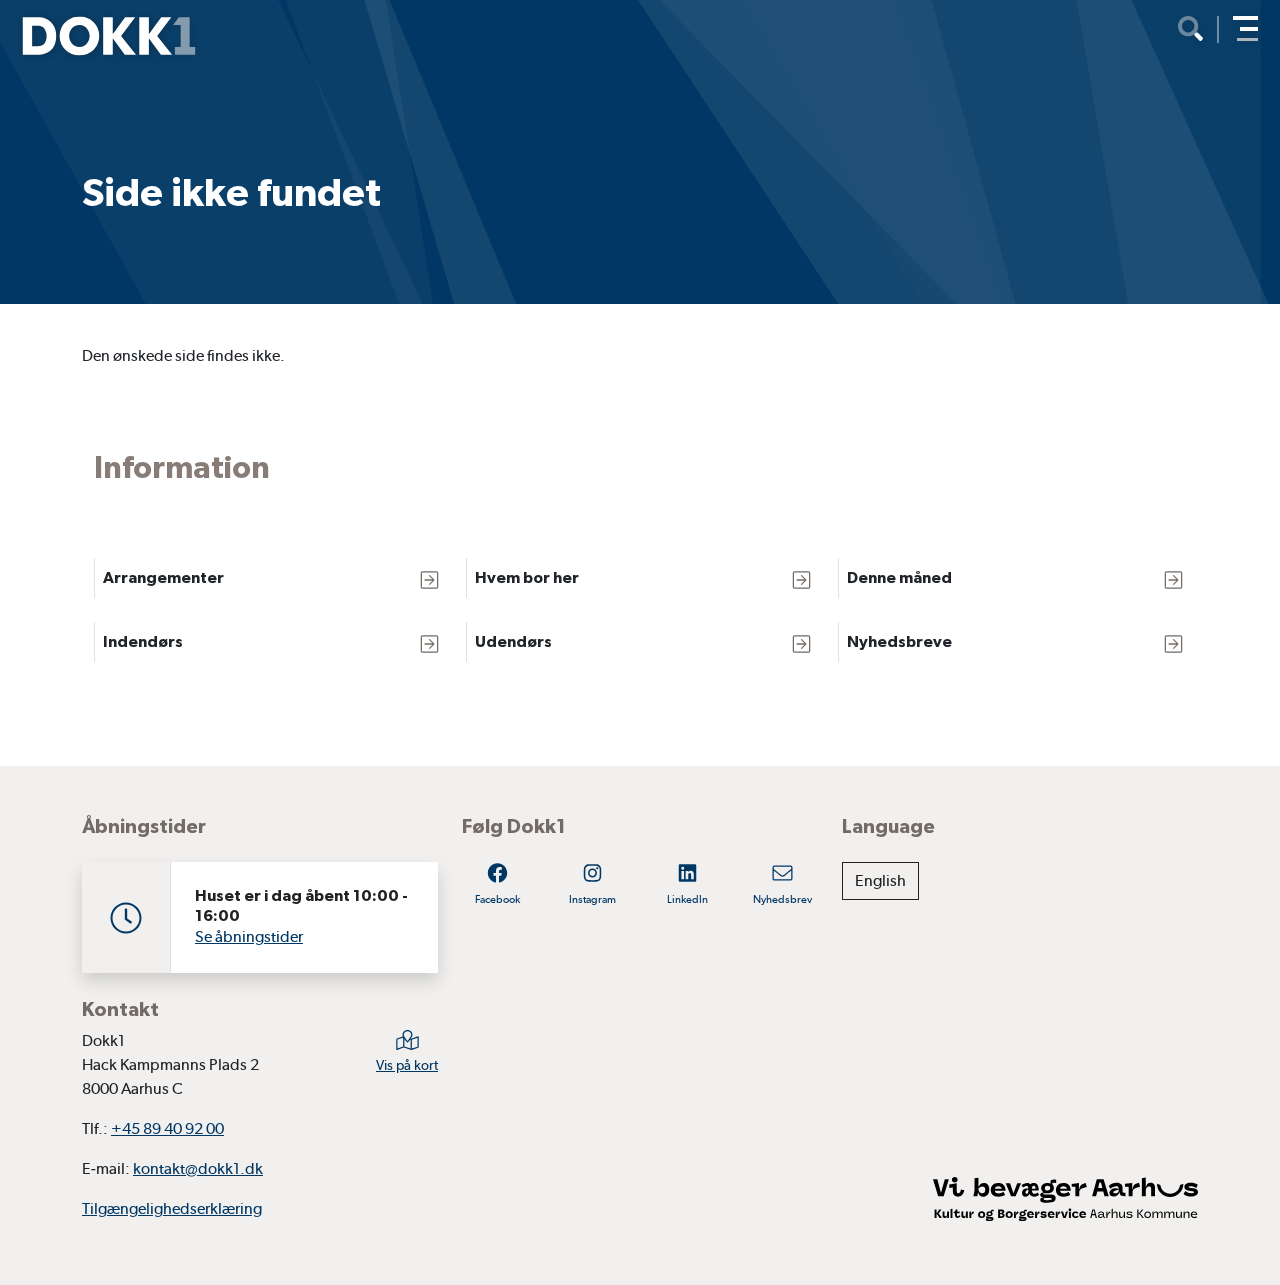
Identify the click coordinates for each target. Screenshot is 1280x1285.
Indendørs (143, 641)
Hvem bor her (527, 577)
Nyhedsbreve (899, 641)
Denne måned (899, 577)
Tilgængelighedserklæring (172, 1208)
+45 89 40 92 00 (167, 1128)
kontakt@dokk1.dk (198, 1168)
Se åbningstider (249, 936)
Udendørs (513, 641)
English (880, 880)
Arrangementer (163, 577)
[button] (1245, 28)
